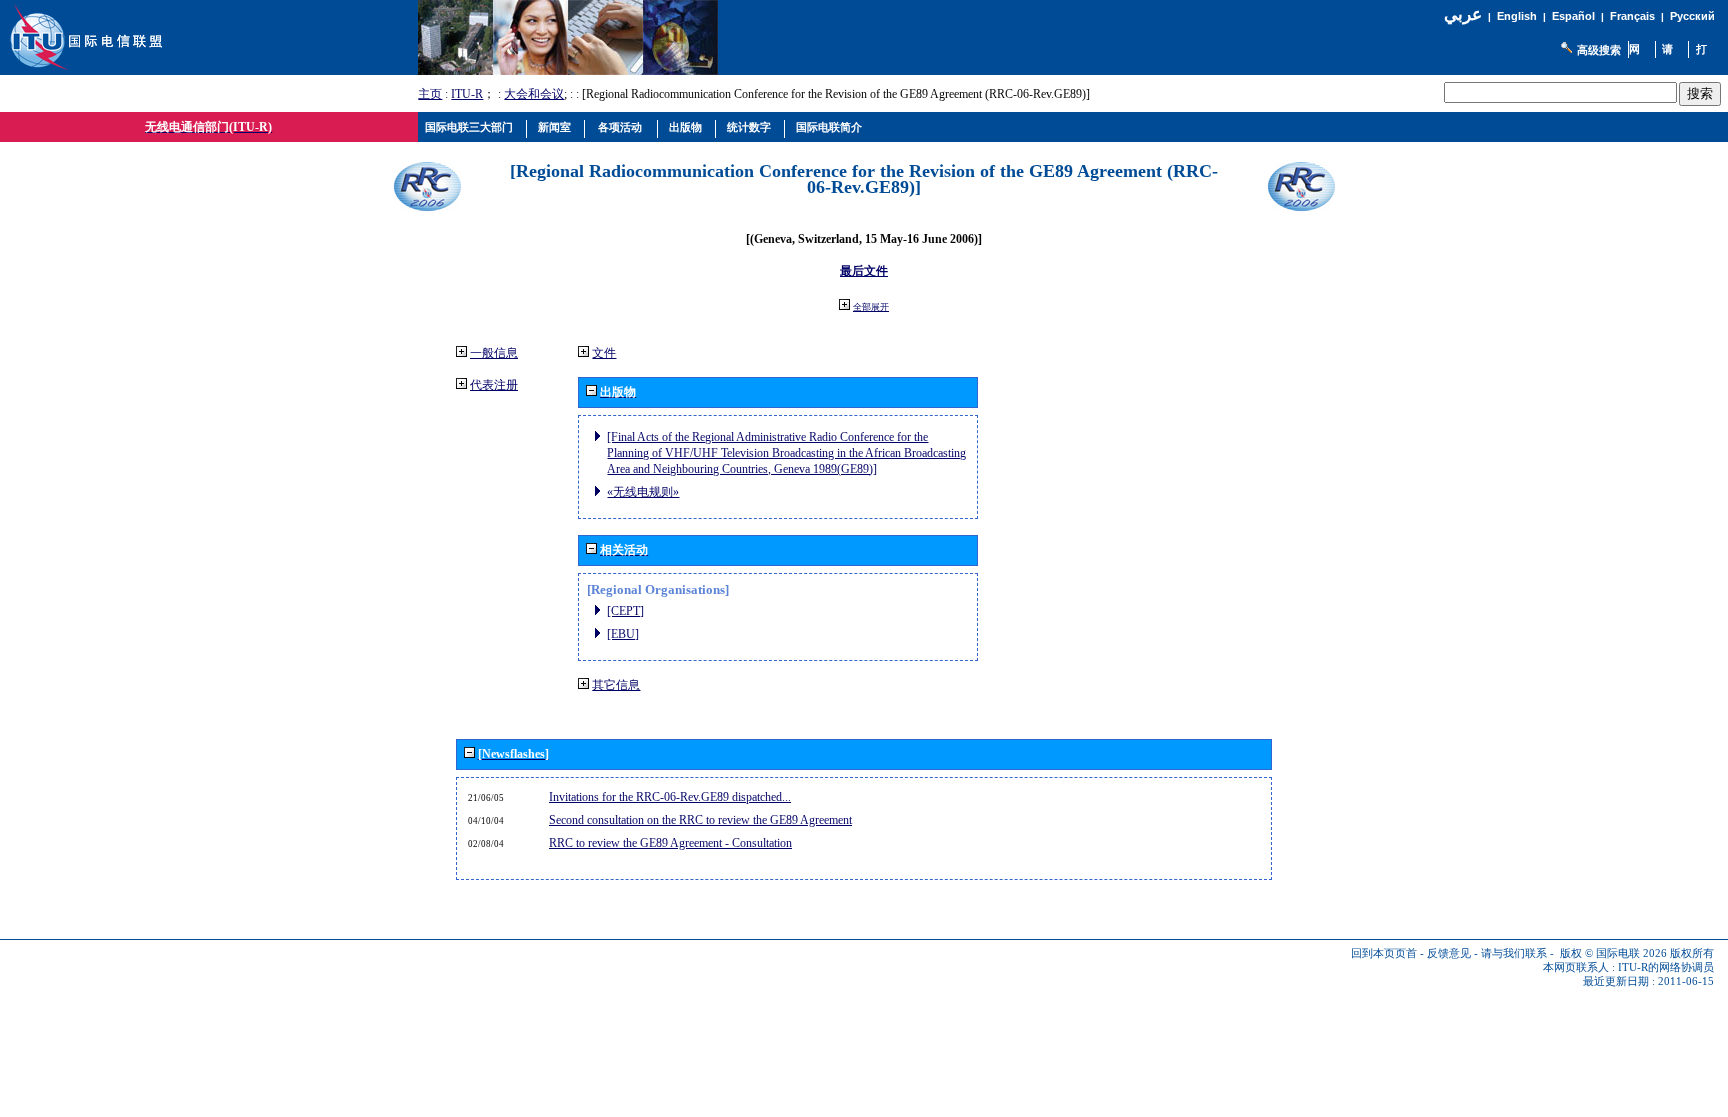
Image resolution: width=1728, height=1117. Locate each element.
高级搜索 (1599, 50)
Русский (1692, 16)
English (1517, 16)
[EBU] (623, 634)
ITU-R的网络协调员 (1666, 967)
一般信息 (494, 353)
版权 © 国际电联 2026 (1613, 953)
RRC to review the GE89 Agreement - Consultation (670, 843)
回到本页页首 (1384, 953)
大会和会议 (534, 94)
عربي (1463, 14)
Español (1573, 16)
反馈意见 (1449, 953)
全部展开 (871, 307)
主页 (430, 94)
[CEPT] (625, 611)
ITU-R (467, 94)
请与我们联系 (1514, 953)
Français (1632, 16)
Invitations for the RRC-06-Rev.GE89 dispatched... (670, 797)
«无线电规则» (643, 492)
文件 (604, 353)
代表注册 (494, 385)
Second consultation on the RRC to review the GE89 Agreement (700, 820)
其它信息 (616, 685)
